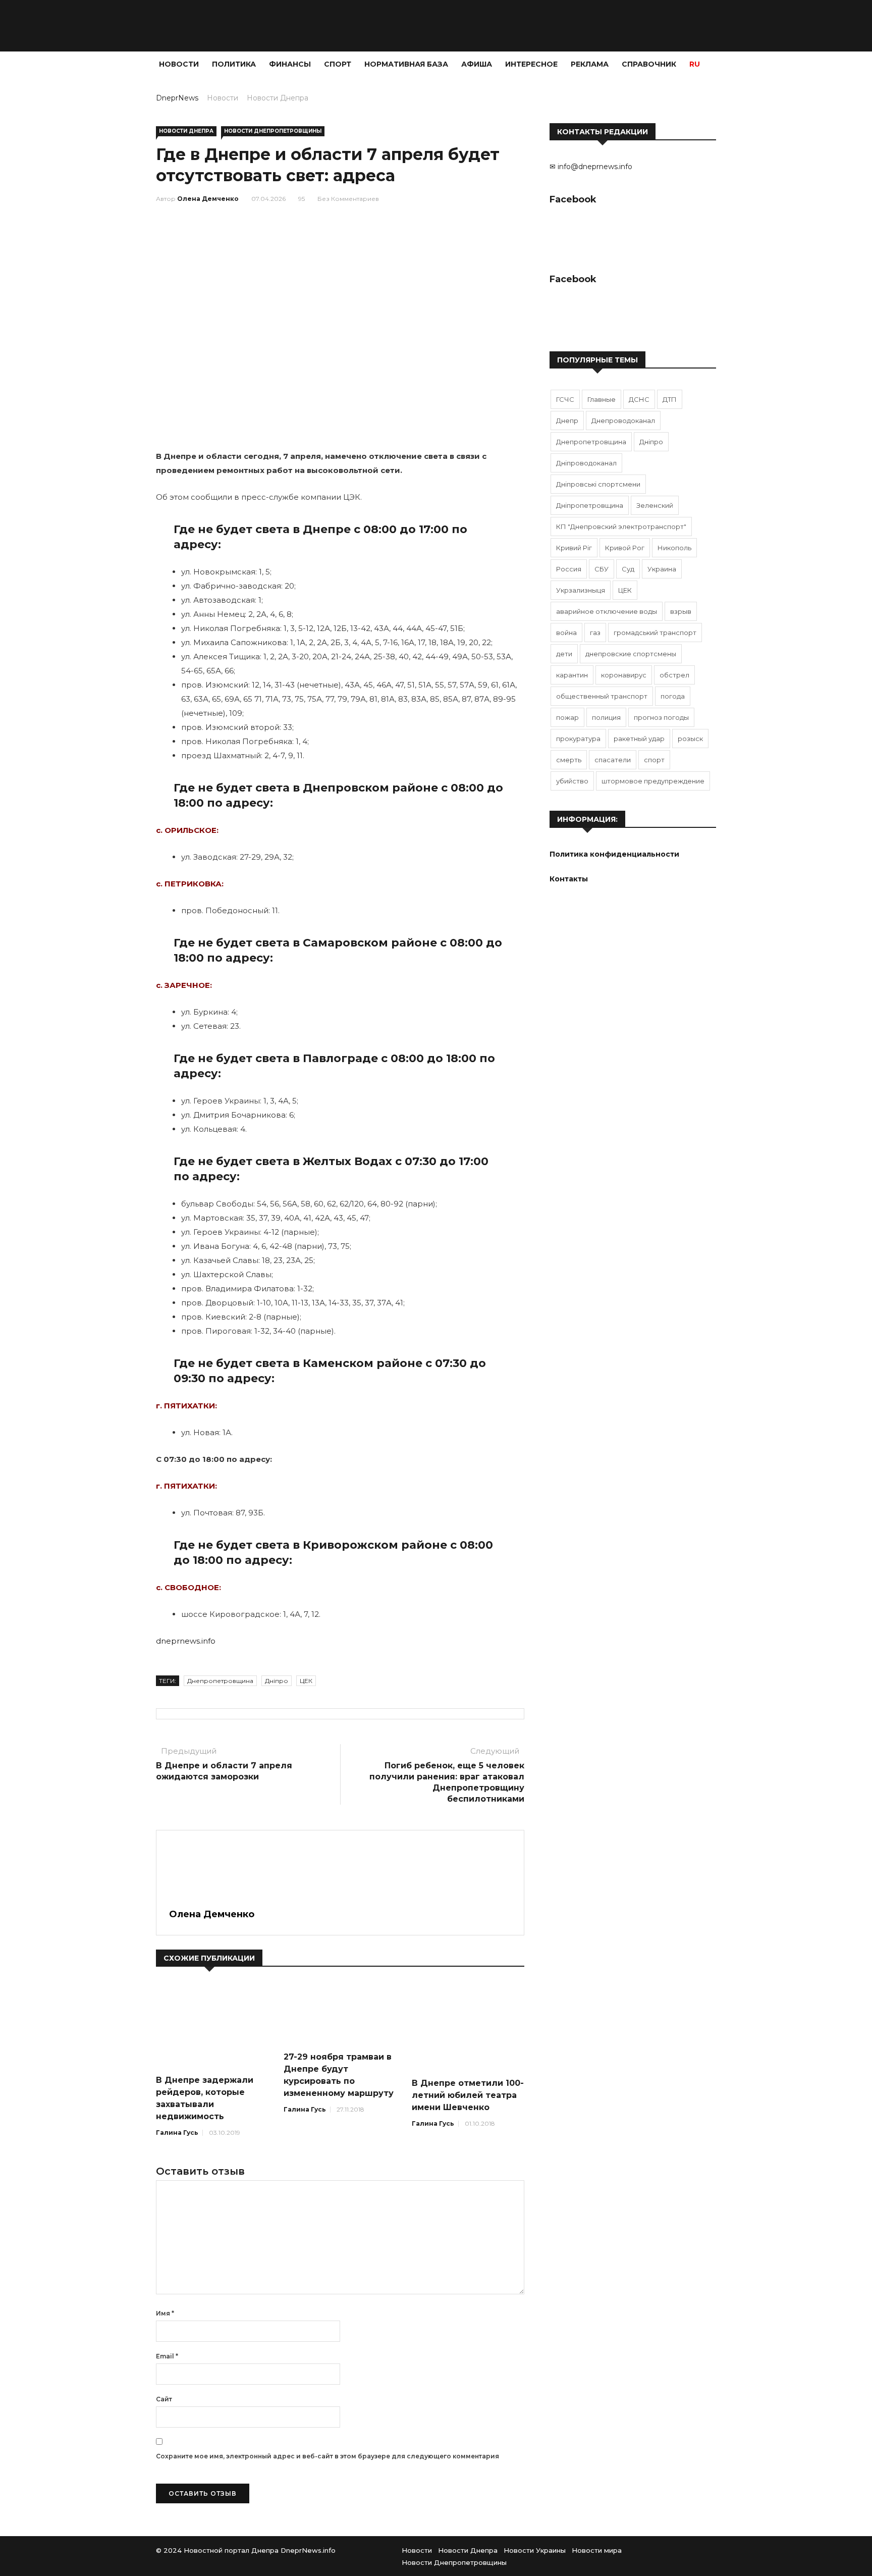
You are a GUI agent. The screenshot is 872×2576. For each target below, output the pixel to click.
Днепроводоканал (623, 420)
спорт (654, 760)
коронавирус (624, 675)
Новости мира (597, 2550)
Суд (628, 569)
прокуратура (578, 739)
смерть (569, 760)
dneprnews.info (186, 1641)
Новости (179, 64)
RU (695, 64)
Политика (234, 64)
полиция (606, 717)
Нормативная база (406, 64)
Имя (165, 2313)
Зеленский (655, 505)
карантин (572, 675)
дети (564, 654)
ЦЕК (306, 1681)
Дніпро (277, 1681)
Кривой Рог (625, 548)
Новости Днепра (278, 98)
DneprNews (177, 98)
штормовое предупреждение (653, 781)
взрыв (681, 611)
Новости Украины (535, 2550)
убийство (572, 781)
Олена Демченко (208, 199)
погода (673, 696)
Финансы (290, 64)
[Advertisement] (61, 228)
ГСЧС (565, 399)
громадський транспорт (655, 633)
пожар (567, 717)
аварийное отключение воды (607, 611)
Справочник (649, 64)
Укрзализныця (581, 590)
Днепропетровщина (220, 1681)
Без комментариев (348, 199)
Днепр (567, 420)
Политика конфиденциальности (614, 854)
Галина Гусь (177, 2133)
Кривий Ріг (574, 548)
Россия (569, 569)
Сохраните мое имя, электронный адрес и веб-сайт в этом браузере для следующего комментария (328, 2456)
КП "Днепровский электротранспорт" (621, 527)
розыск (690, 739)
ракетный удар (639, 739)
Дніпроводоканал (586, 463)
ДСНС (639, 399)
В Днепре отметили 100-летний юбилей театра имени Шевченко (468, 2095)
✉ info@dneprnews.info (591, 167)
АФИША (477, 64)
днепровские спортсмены (631, 654)
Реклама (590, 64)
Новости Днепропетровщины (273, 131)
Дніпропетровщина (590, 505)
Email (167, 2356)
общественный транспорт (602, 696)
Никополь (674, 548)
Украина (662, 569)
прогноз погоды (661, 717)
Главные (602, 399)
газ (595, 633)
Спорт (338, 64)
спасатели (613, 760)
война (566, 633)
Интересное (531, 64)
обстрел (674, 675)
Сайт (164, 2399)
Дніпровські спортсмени (598, 484)
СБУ (602, 569)
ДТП (670, 399)
